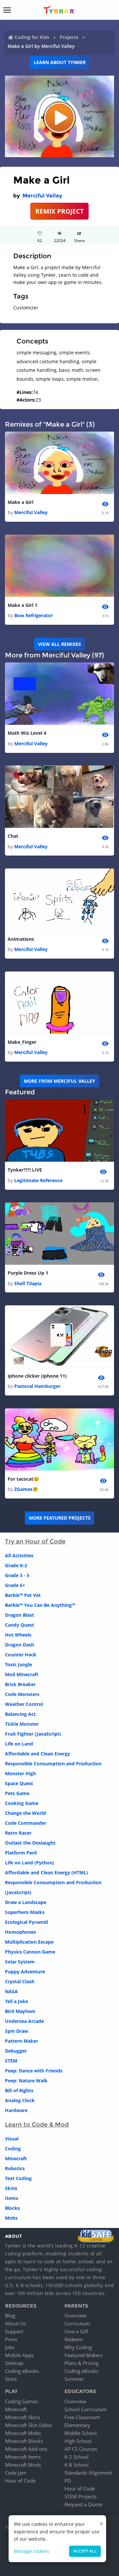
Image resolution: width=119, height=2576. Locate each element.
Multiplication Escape (29, 1942)
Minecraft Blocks (24, 2441)
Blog (10, 2315)
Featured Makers (84, 2355)
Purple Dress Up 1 (28, 1273)
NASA (11, 1991)
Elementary (77, 2425)
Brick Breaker (20, 1684)
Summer (74, 2379)
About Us (16, 2323)
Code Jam (16, 2473)
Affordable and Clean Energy (38, 1754)
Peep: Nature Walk (26, 2081)
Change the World (25, 1813)
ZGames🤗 (26, 1489)
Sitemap (14, 2363)
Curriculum (77, 2323)
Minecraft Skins (22, 2417)
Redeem (74, 2339)
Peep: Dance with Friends (34, 2071)
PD (68, 2481)
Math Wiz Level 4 (27, 733)
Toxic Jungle (19, 1664)
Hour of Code (20, 2481)
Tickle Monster (22, 1724)
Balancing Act (20, 1714)
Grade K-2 (16, 1565)
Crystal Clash (20, 1981)
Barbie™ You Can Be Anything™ (40, 1605)
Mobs (11, 2218)
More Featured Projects (60, 1518)
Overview (75, 2315)
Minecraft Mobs (23, 2433)
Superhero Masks (25, 1912)
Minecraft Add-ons (26, 2449)
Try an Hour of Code (35, 1541)
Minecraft (16, 2158)
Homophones (20, 1932)
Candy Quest (20, 1625)
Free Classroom (82, 2417)
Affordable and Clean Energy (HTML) (46, 1872)
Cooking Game (22, 1803)
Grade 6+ (15, 1585)
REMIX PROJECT (59, 211)
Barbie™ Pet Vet (23, 1595)
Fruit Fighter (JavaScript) (33, 1734)
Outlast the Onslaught (30, 1843)
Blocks (12, 2208)
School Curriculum (85, 2409)
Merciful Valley (42, 196)
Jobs (10, 2347)
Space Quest (19, 1783)
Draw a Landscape (26, 1902)
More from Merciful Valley (59, 1081)
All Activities (19, 1555)
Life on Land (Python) (30, 1863)
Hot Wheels (18, 1635)
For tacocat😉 (23, 1479)
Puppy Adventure (25, 1972)
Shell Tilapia (28, 1283)
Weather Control (24, 1704)
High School (78, 2441)
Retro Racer (18, 1833)
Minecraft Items (23, 2457)
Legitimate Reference (38, 1180)
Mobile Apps (19, 2355)
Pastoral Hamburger (37, 1386)
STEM (11, 2061)
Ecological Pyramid (26, 1922)
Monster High (20, 1773)
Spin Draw (17, 2031)
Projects (69, 37)
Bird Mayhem (20, 2011)
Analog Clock (20, 2100)
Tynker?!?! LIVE (25, 1170)
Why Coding (78, 2347)
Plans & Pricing (81, 2363)
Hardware (16, 2110)
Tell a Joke (17, 2001)
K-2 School (77, 2457)
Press (11, 2339)
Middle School (81, 2433)
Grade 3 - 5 (17, 1575)
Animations (21, 939)
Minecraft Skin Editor (29, 2425)
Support (14, 2331)
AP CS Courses (81, 2449)
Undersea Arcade (24, 2021)
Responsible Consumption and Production (53, 1764)
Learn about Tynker (60, 62)
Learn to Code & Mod (37, 2125)
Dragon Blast (20, 1615)
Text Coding (18, 2178)
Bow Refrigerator (34, 615)
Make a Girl (20, 502)
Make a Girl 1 (22, 605)
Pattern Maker (21, 2041)
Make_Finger (22, 1042)
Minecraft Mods (23, 2465)
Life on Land (19, 1744)
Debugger (16, 2051)
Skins (11, 2188)
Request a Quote (83, 2504)
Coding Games (21, 2401)
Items (12, 2198)
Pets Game (17, 1793)
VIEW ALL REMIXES (59, 644)
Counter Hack (21, 1655)
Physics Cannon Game (30, 1952)
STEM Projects (80, 2496)
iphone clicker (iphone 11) (37, 1376)
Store (11, 2379)
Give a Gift (76, 2331)
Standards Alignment (88, 2473)
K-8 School (77, 2465)
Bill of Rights (19, 2090)
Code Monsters (22, 1694)
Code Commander (26, 1823)
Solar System (20, 1962)
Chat (13, 836)
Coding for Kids (32, 37)
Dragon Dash (20, 1645)
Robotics (15, 2168)
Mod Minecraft (22, 1674)
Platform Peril (21, 1853)
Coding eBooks (22, 2371)
